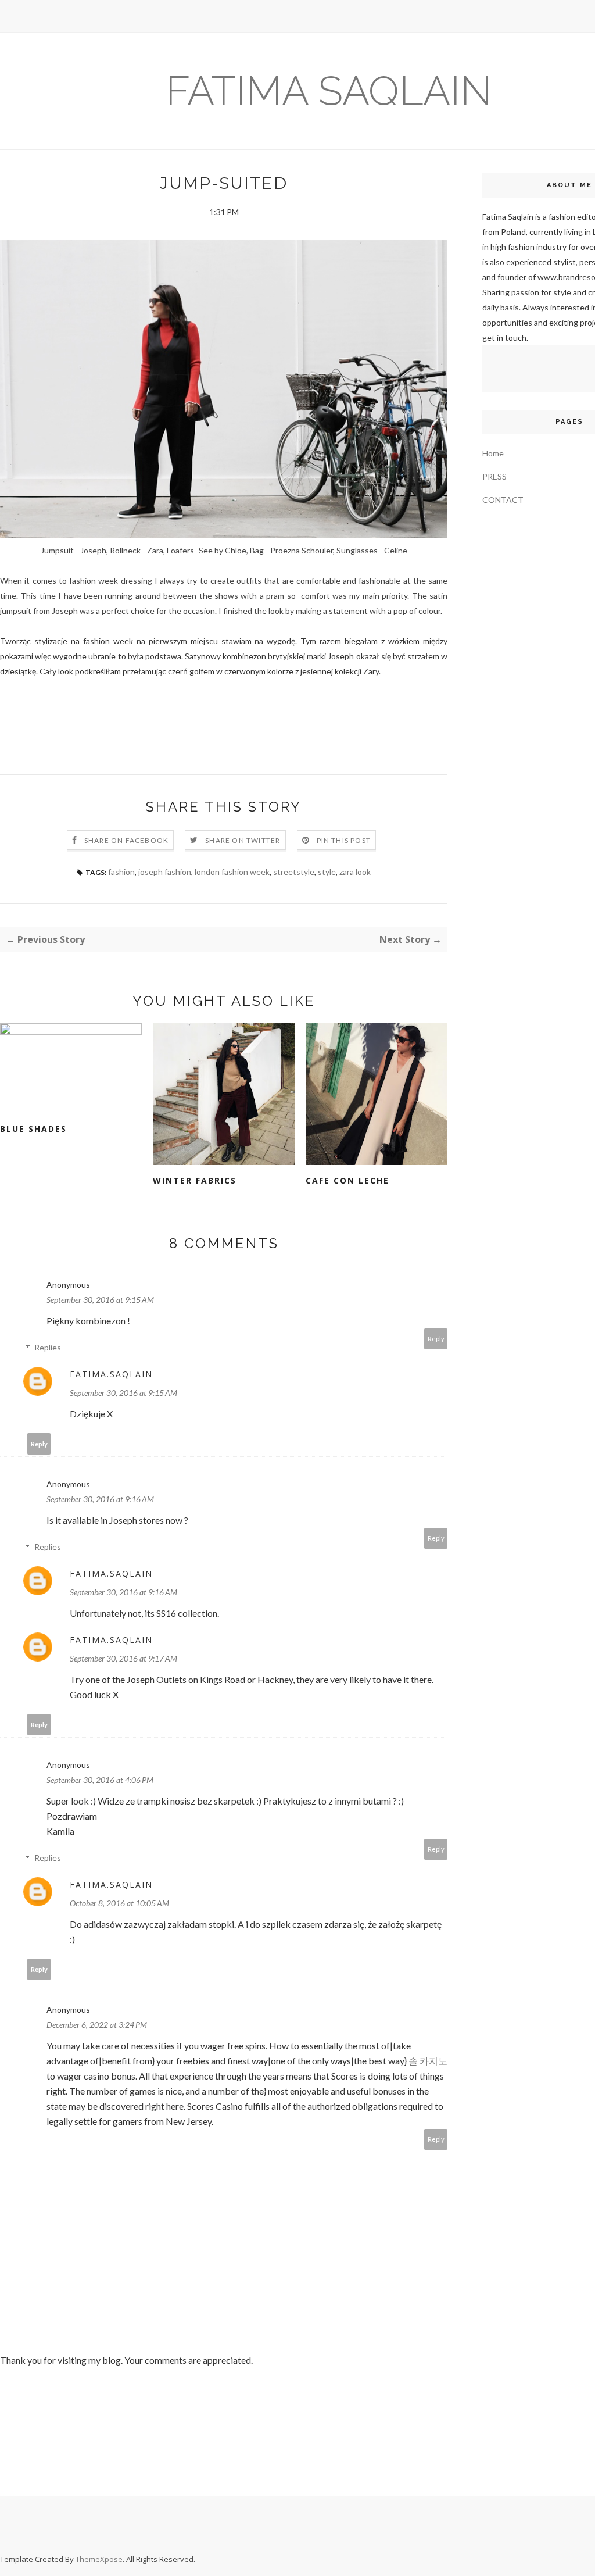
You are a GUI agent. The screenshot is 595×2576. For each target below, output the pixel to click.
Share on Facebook (126, 840)
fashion (121, 872)
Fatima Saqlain (329, 91)
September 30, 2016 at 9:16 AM (100, 1499)
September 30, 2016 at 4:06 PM (100, 1780)
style (327, 872)
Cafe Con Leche (347, 1180)
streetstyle (294, 872)
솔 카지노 (428, 2061)
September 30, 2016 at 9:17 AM (123, 1658)
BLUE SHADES (33, 1129)
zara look (355, 872)
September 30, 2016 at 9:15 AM (100, 1300)
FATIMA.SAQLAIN (111, 1374)
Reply (436, 1339)
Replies (48, 1347)
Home (493, 453)
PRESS (494, 476)
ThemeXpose (99, 2559)
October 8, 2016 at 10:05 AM (119, 1903)
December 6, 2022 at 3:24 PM (97, 2025)
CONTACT (503, 500)
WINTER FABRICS (195, 1180)
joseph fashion (165, 872)
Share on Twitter (243, 840)
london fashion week (232, 872)
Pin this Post (344, 840)
